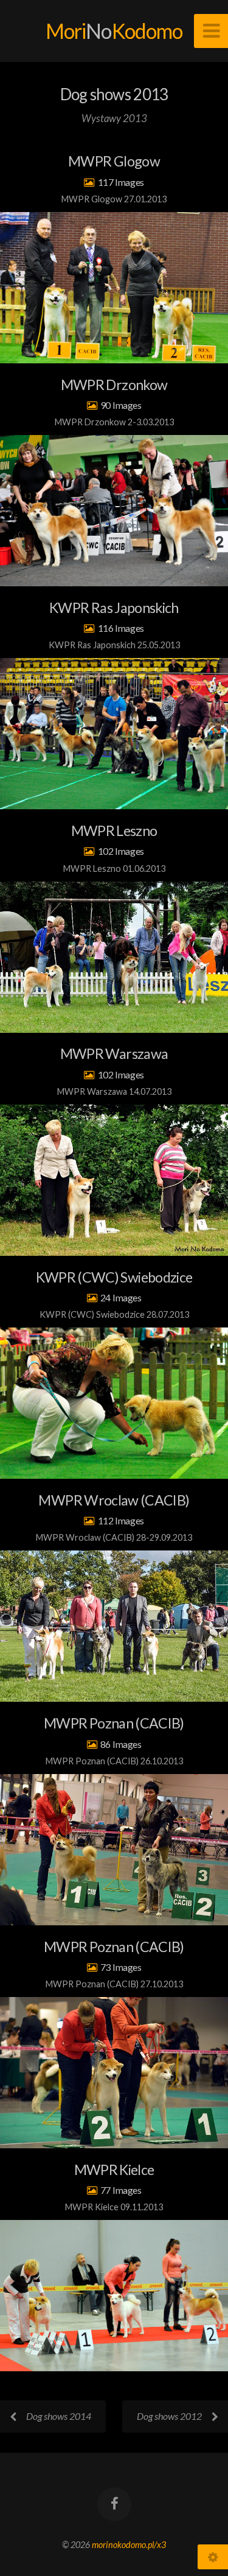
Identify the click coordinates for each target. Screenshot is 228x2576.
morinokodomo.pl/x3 (129, 2545)
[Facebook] (114, 2504)
